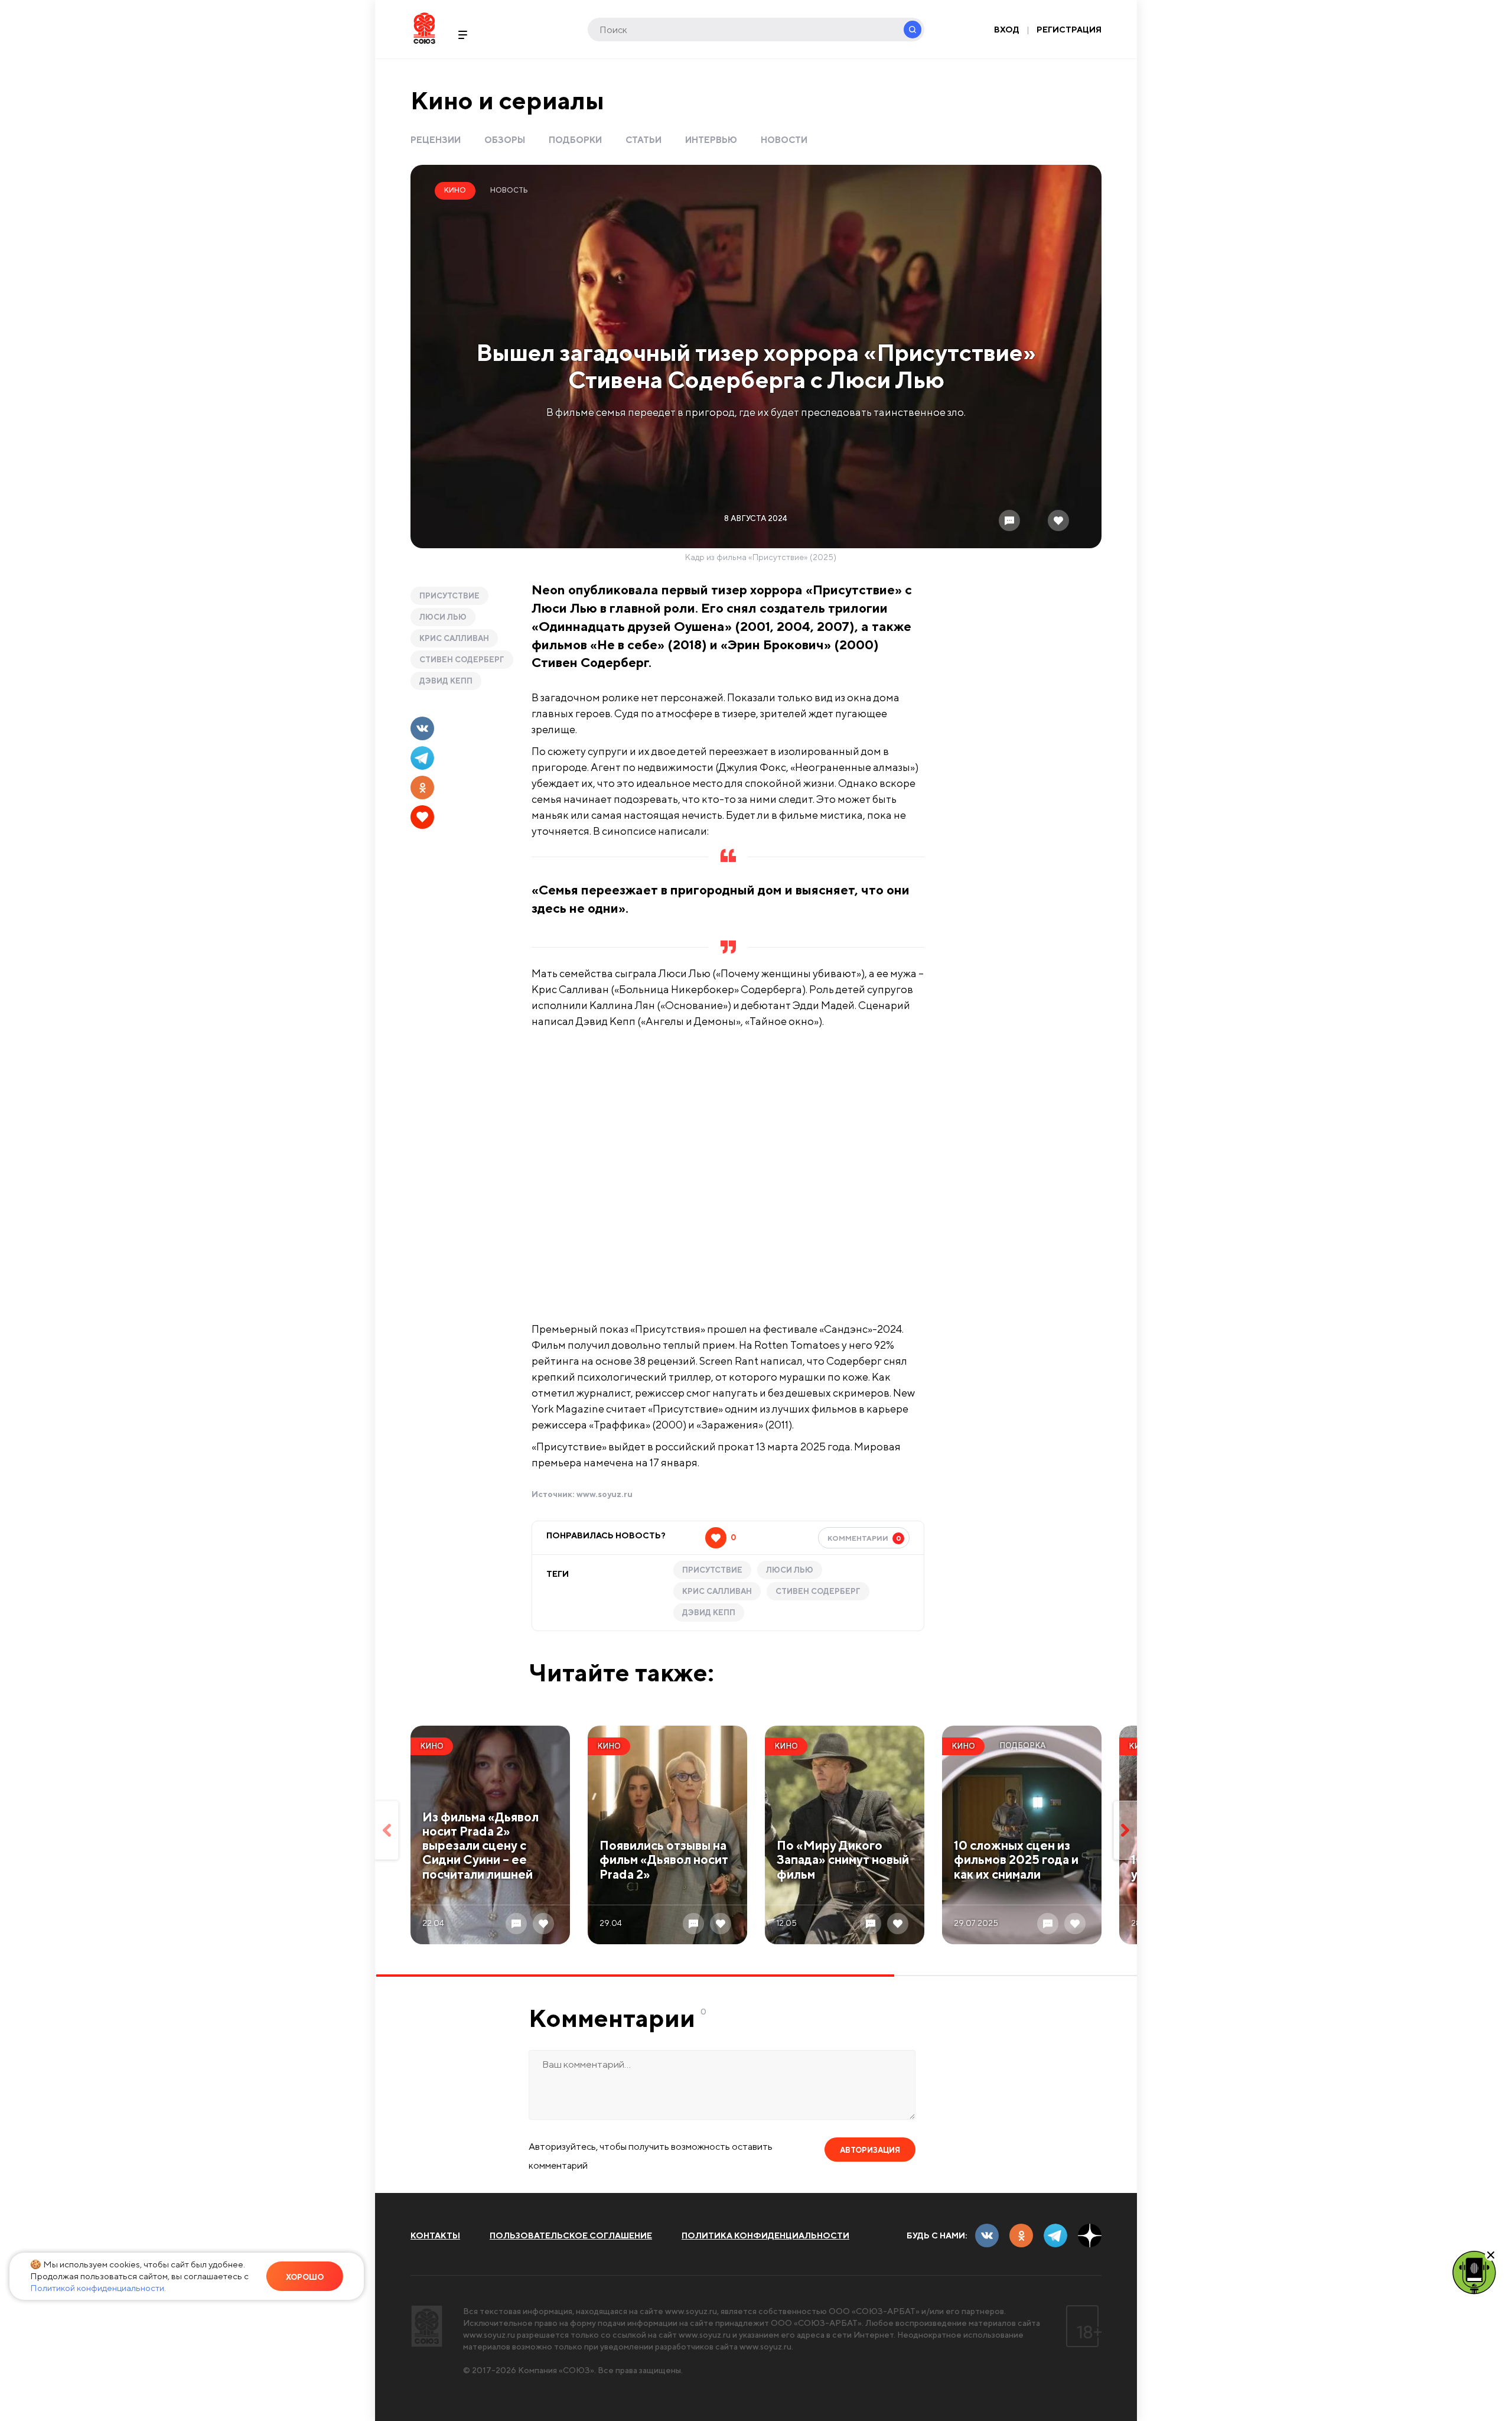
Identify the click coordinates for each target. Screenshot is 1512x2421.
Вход (1007, 30)
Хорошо (305, 2277)
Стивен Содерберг (462, 660)
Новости (784, 140)
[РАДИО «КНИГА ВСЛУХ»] (1474, 2272)
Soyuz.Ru (424, 28)
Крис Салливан (454, 638)
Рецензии (436, 140)
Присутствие (449, 596)
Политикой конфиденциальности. (98, 2288)
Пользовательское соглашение (571, 2235)
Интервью (711, 140)
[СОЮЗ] (427, 2326)
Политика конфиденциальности (765, 2235)
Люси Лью (443, 617)
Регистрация (1069, 30)
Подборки (575, 140)
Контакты (435, 2235)
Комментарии (864, 1538)
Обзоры (505, 140)
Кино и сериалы (507, 100)
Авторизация (870, 2150)
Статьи (643, 140)
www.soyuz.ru (605, 1494)
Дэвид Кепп (446, 681)
